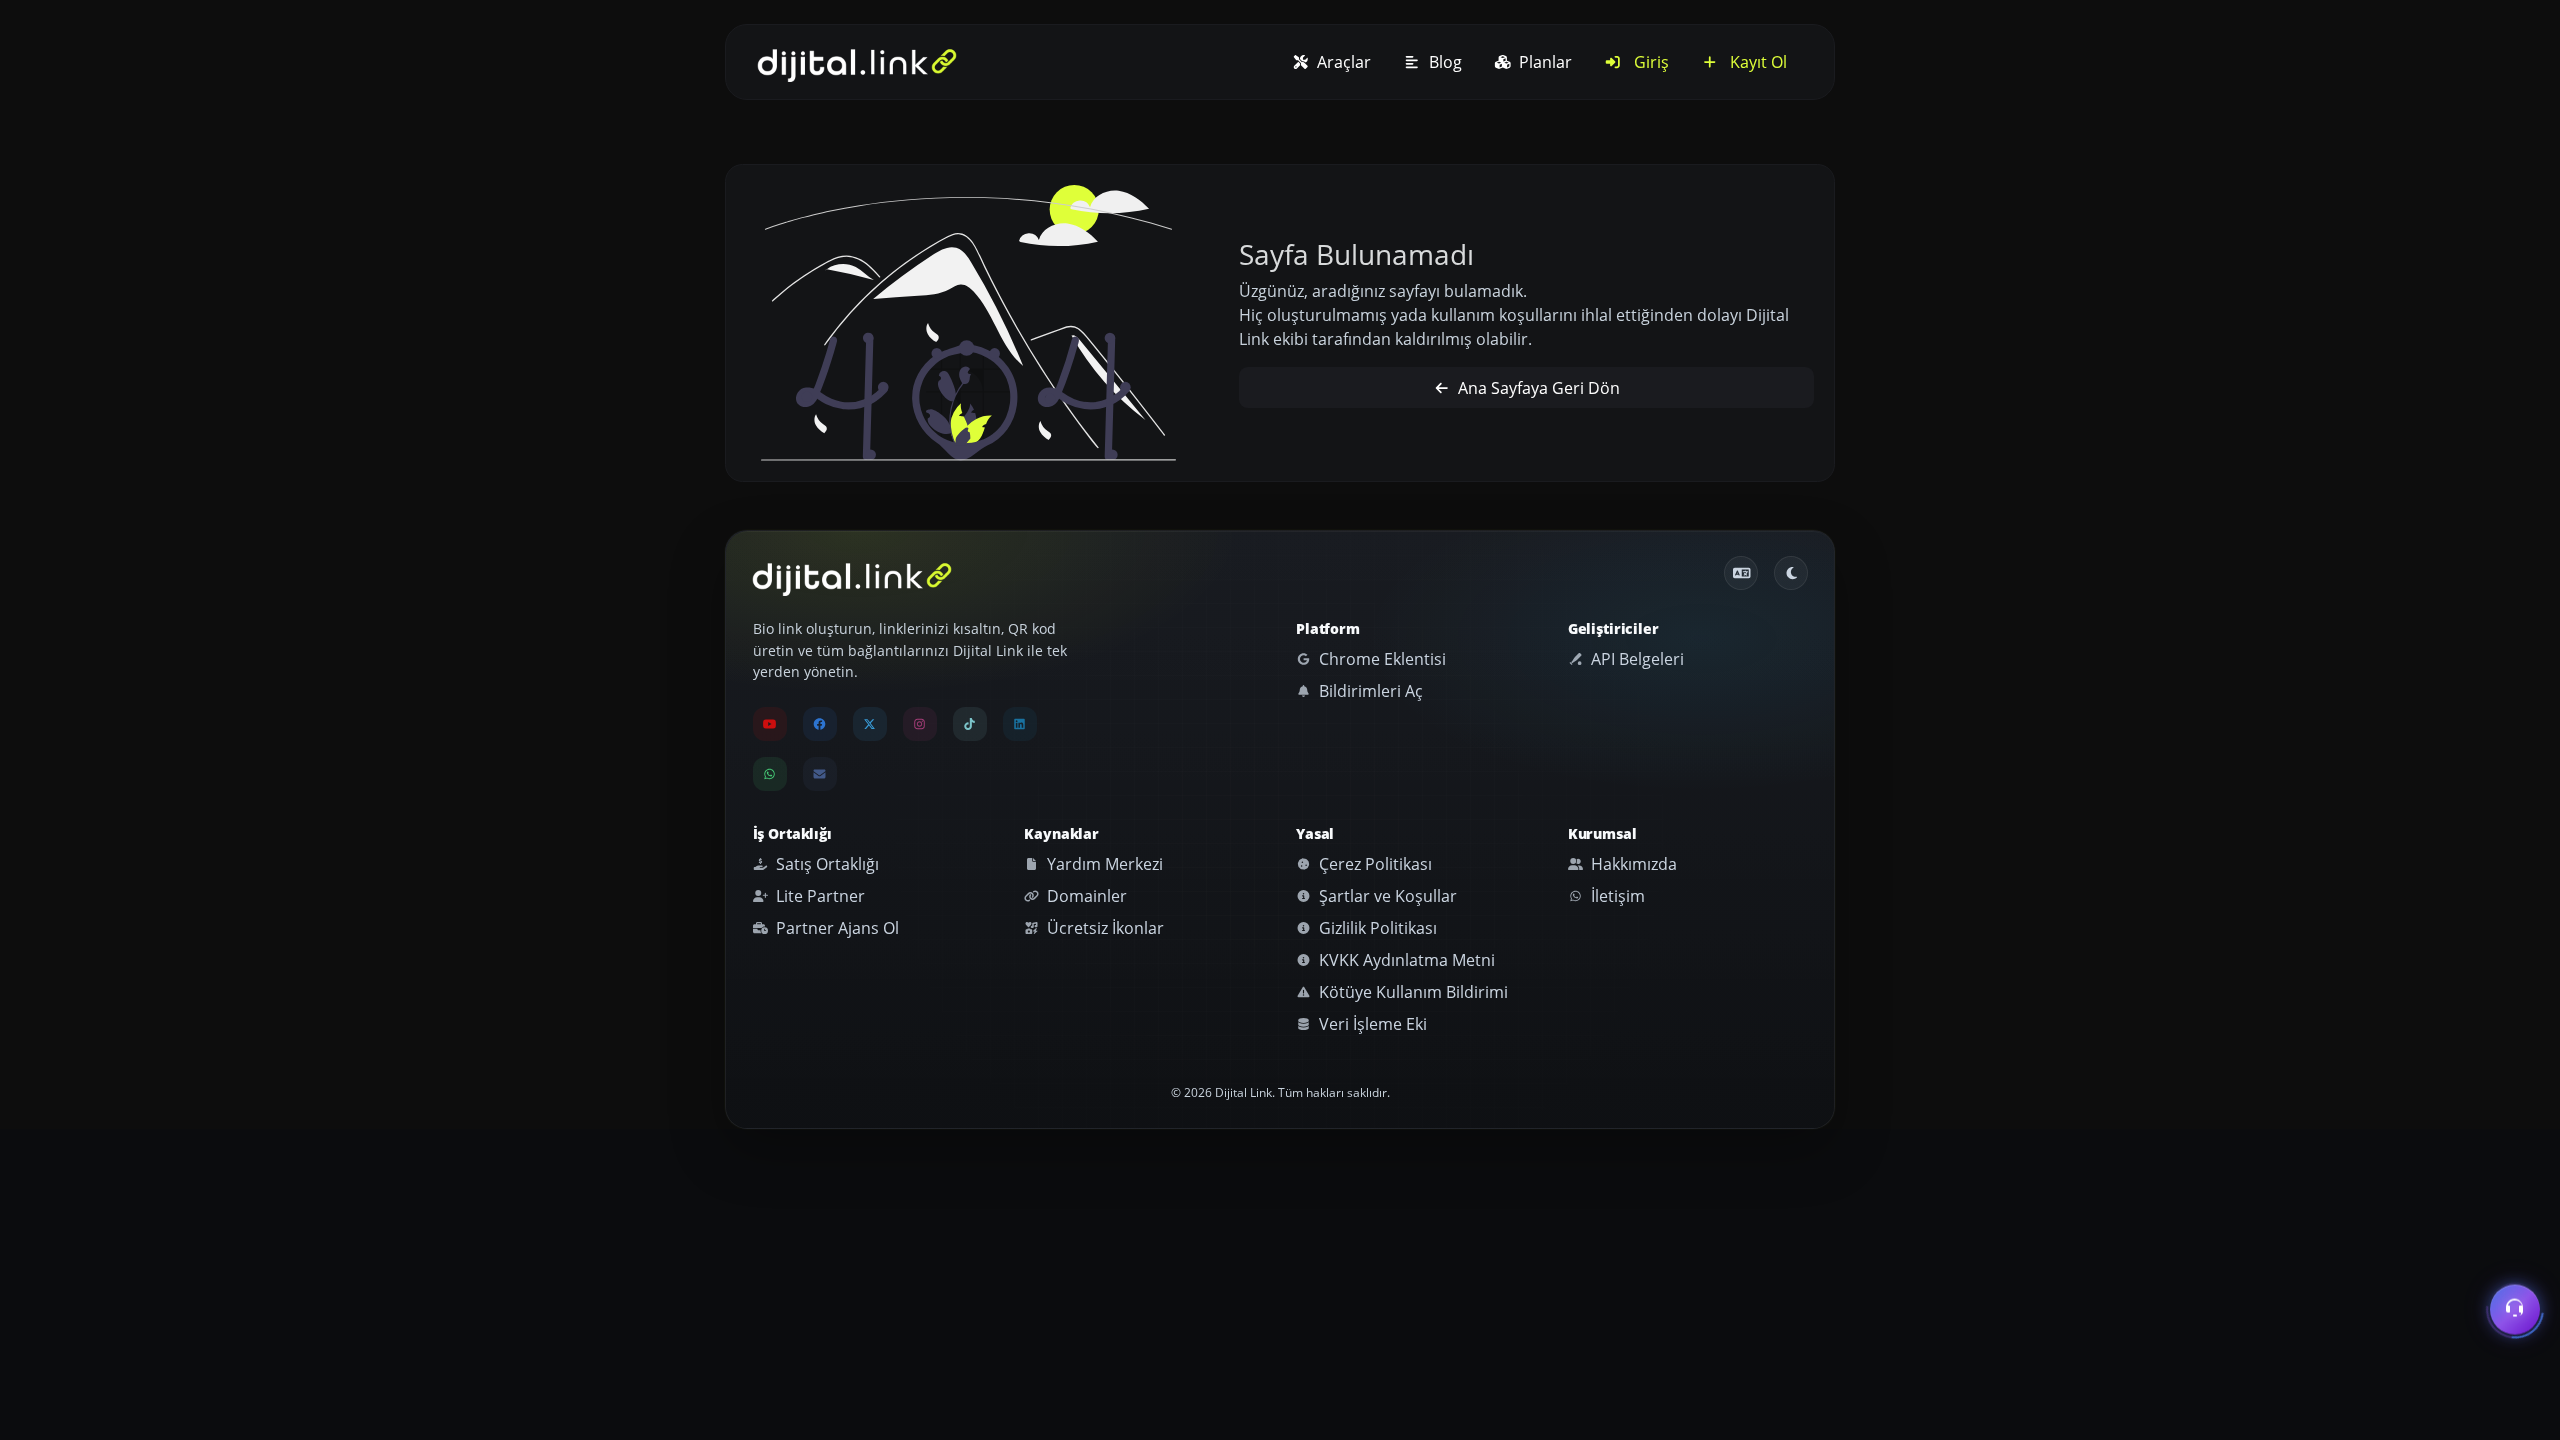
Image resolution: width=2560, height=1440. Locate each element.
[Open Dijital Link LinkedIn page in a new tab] (1020, 724)
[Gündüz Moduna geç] (1791, 573)
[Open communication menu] (2515, 1310)
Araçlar (1342, 62)
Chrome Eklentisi (1380, 659)
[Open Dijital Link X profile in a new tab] (870, 724)
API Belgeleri (1635, 659)
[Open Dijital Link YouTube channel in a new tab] (770, 724)
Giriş (1649, 62)
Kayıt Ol (1756, 62)
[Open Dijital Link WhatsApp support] (770, 774)
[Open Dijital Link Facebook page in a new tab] (820, 724)
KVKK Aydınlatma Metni (1405, 960)
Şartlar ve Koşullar (1386, 896)
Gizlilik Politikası (1376, 928)
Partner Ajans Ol (835, 928)
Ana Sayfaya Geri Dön (1537, 388)
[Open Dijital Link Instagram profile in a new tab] (920, 724)
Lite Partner (818, 896)
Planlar (1543, 62)
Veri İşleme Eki (1371, 1024)
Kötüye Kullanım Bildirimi (1411, 992)
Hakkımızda (1632, 864)
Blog (1443, 62)
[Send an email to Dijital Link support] (820, 774)
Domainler (1085, 896)
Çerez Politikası (1373, 864)
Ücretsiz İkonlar (1103, 928)
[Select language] (1741, 573)
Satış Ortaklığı (825, 864)
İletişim (1616, 896)
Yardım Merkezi (1103, 864)
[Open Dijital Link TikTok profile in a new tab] (970, 724)
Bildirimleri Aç (1369, 691)
